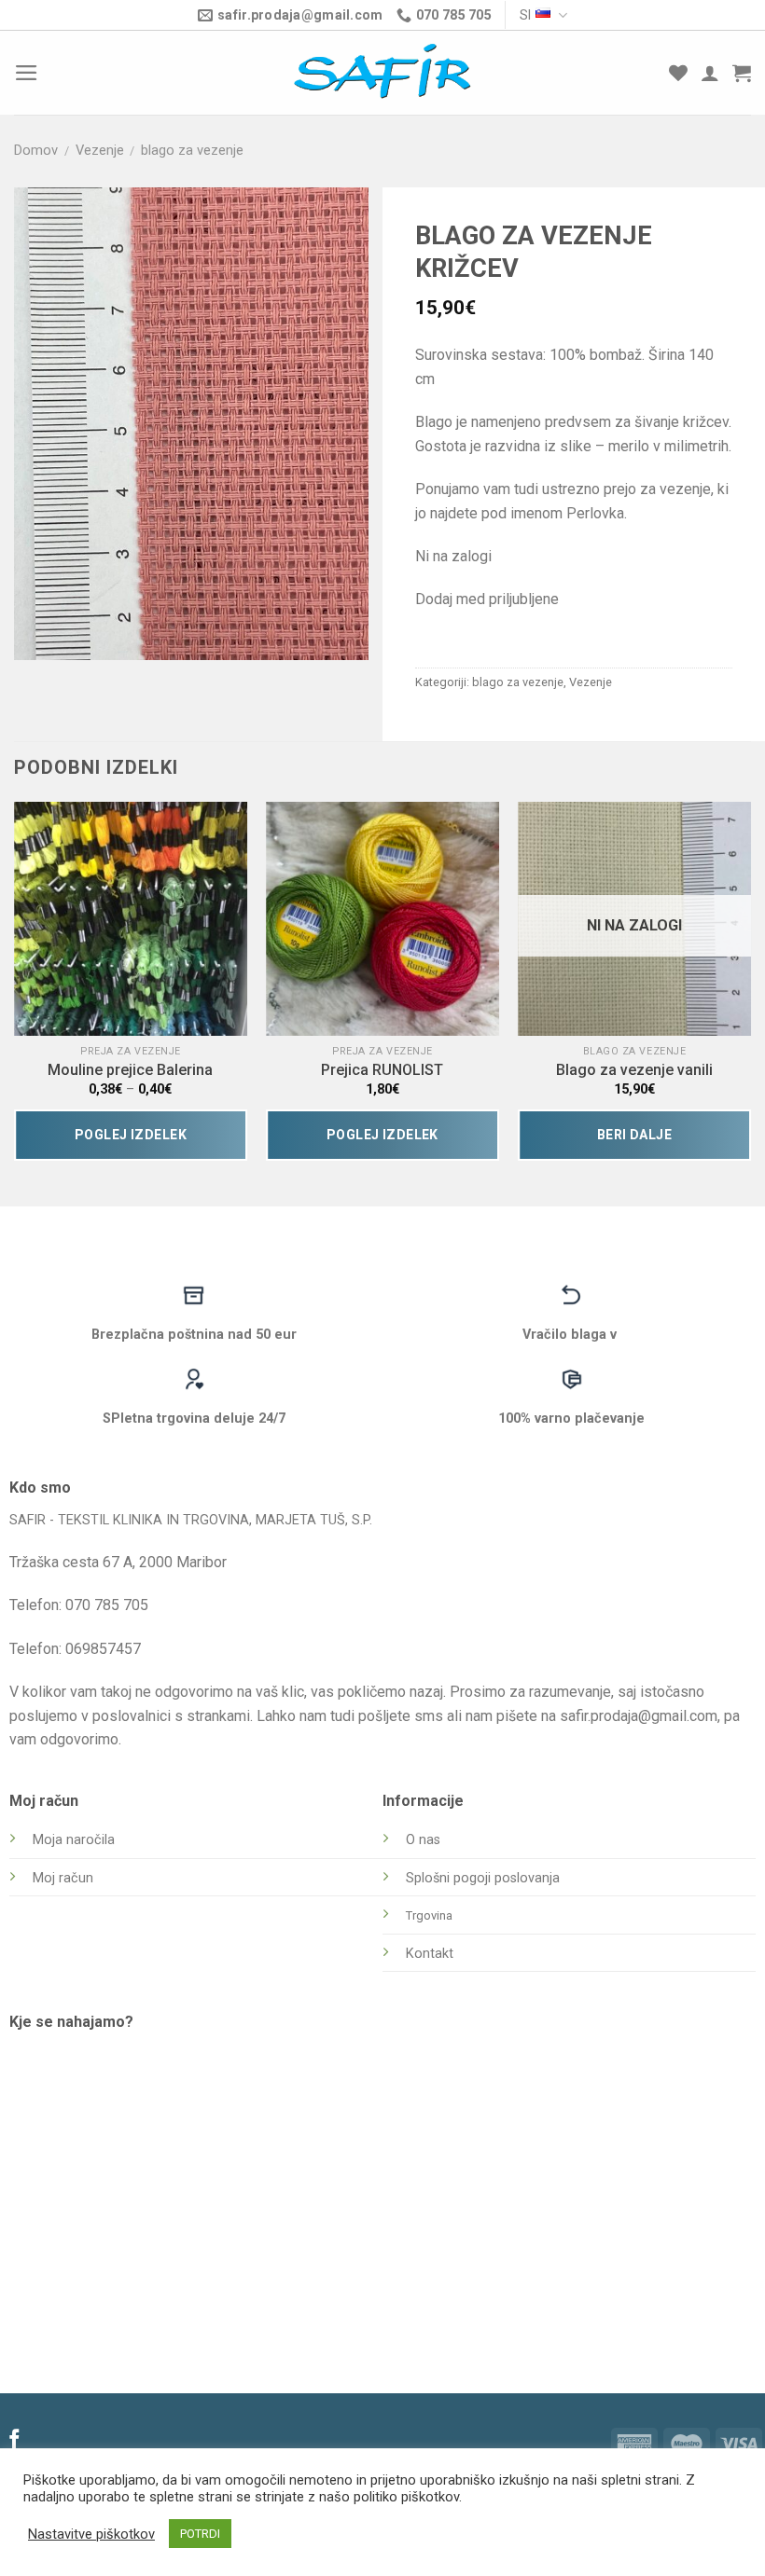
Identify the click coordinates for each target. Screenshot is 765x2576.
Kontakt (430, 1954)
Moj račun (63, 1878)
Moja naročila (74, 1840)
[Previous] (15, 988)
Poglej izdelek (131, 1135)
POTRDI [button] (200, 2534)
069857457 (103, 1649)
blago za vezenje (192, 150)
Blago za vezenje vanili (634, 1070)
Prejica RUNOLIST (382, 1070)
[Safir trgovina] (382, 73)
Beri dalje (634, 1135)
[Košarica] (742, 73)
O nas (423, 1840)
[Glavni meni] (27, 73)
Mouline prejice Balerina (130, 1070)
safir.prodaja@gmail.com (639, 1716)
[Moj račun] (710, 73)
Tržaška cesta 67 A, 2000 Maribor (118, 1562)
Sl (525, 15)
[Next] (750, 988)
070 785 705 (107, 1605)
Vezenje (100, 150)
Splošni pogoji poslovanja (483, 1878)
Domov (36, 150)
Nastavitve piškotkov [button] (91, 2534)
